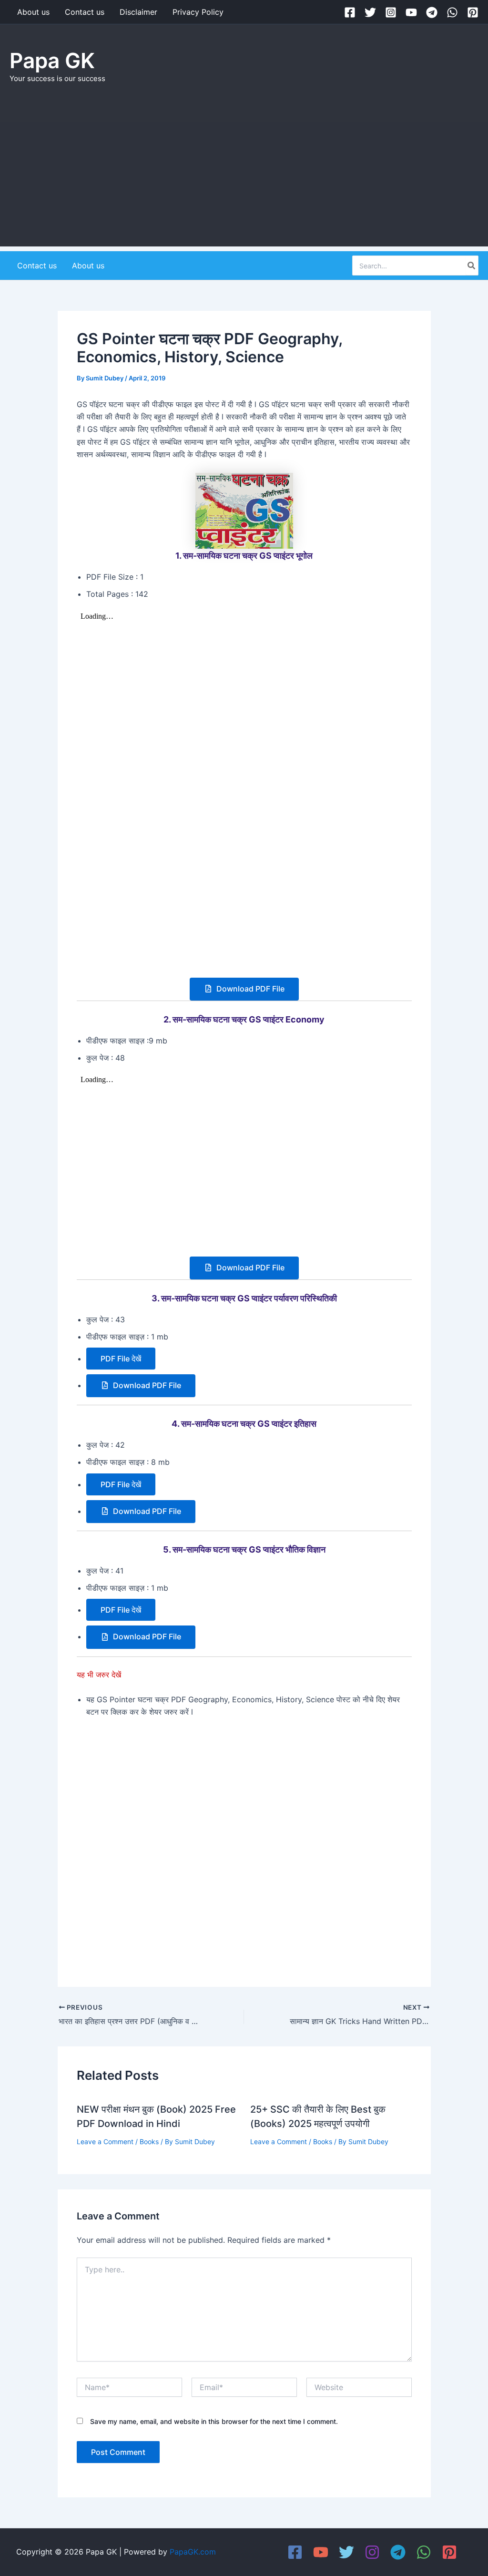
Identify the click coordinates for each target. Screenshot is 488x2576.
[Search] (472, 266)
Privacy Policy (198, 12)
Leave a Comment (105, 2142)
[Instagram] (391, 12)
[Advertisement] (244, 180)
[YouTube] (411, 12)
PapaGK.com (193, 2552)
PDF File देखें (121, 1359)
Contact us (85, 12)
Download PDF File (249, 989)
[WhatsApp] (452, 12)
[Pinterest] (473, 12)
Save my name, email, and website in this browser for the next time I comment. (214, 2421)
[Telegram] (432, 12)
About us (33, 12)
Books (149, 2142)
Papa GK (52, 61)
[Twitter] (370, 12)
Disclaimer (138, 12)
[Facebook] (350, 12)
